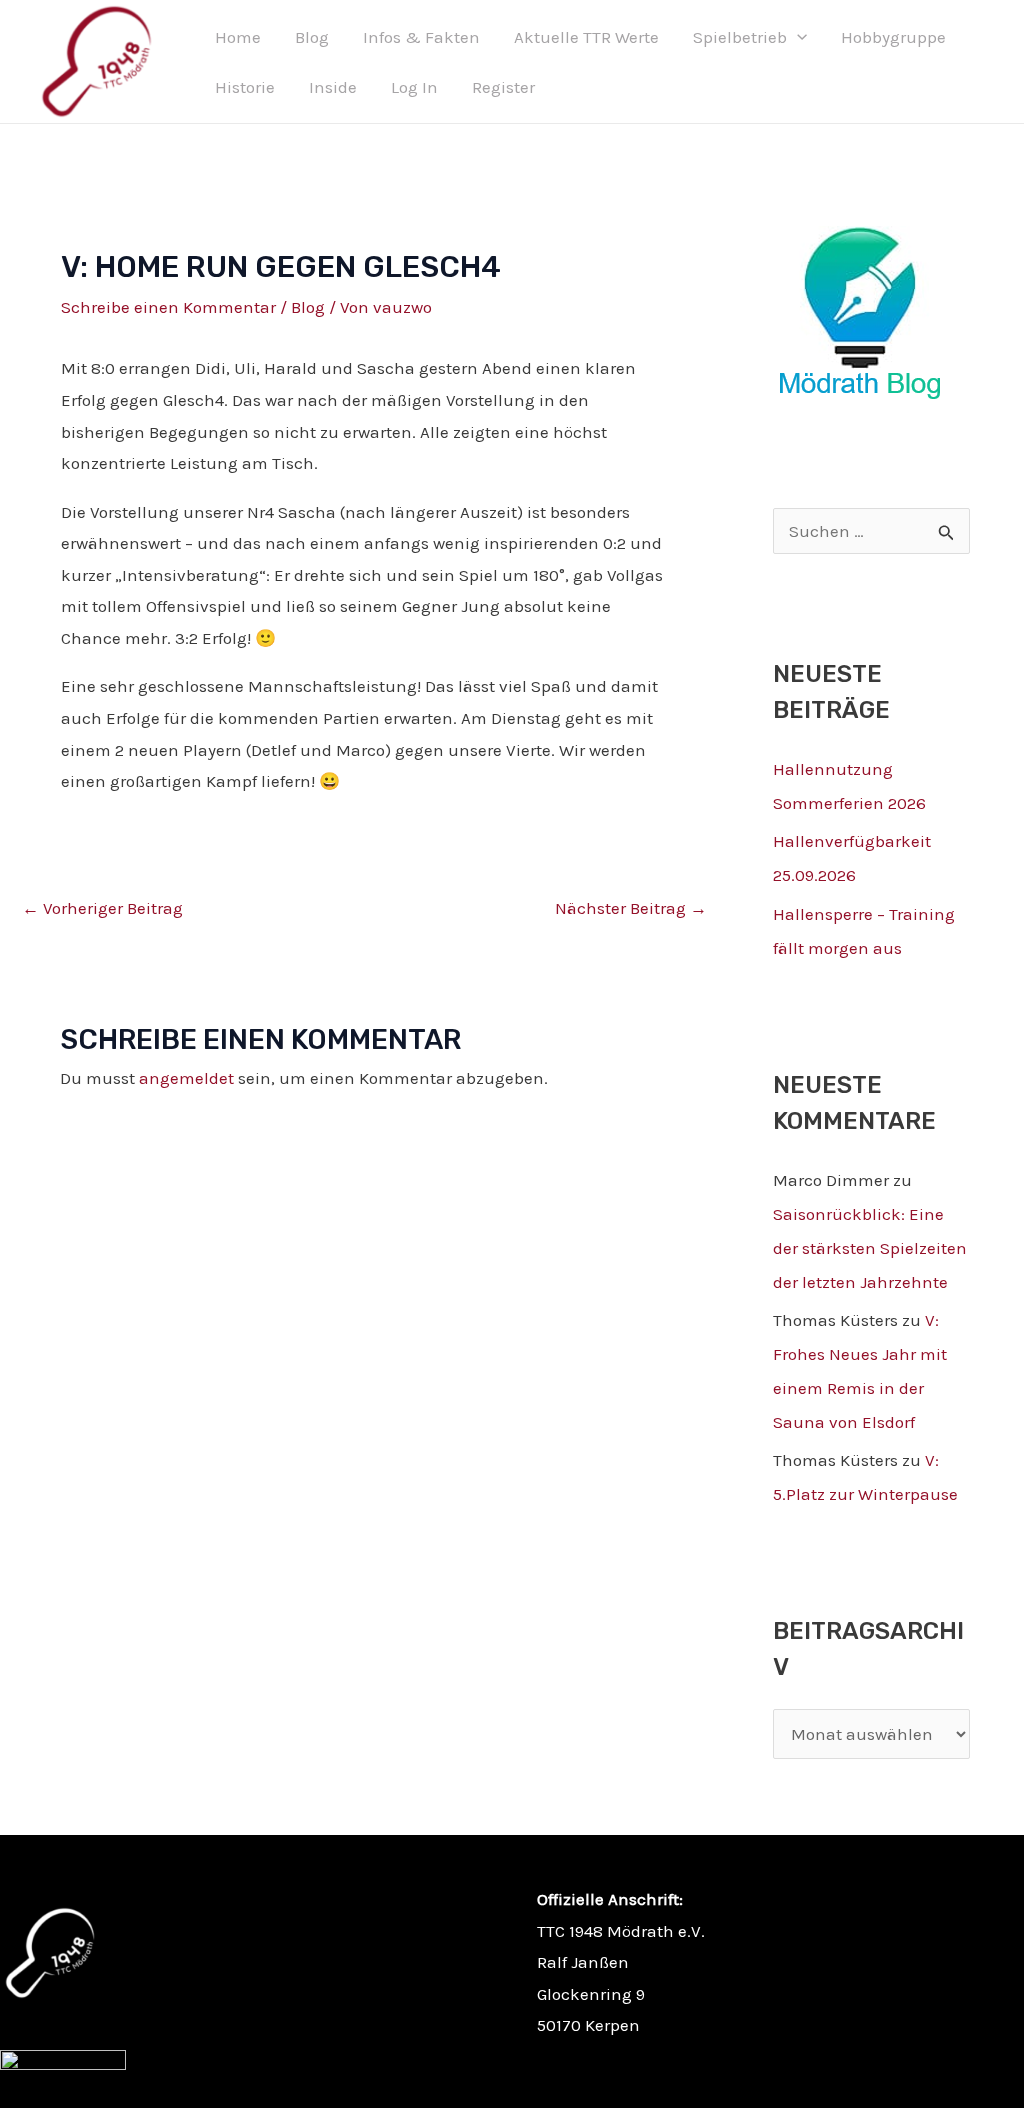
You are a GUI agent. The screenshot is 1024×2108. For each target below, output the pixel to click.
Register (503, 87)
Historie (245, 87)
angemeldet (186, 1078)
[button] (797, 37)
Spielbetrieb (740, 37)
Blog (312, 37)
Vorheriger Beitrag (102, 908)
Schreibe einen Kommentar (168, 307)
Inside (333, 87)
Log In (414, 87)
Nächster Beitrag (631, 908)
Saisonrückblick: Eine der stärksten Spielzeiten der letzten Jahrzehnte (870, 1248)
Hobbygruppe (893, 37)
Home (238, 37)
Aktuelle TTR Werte (586, 37)
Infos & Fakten (421, 37)
